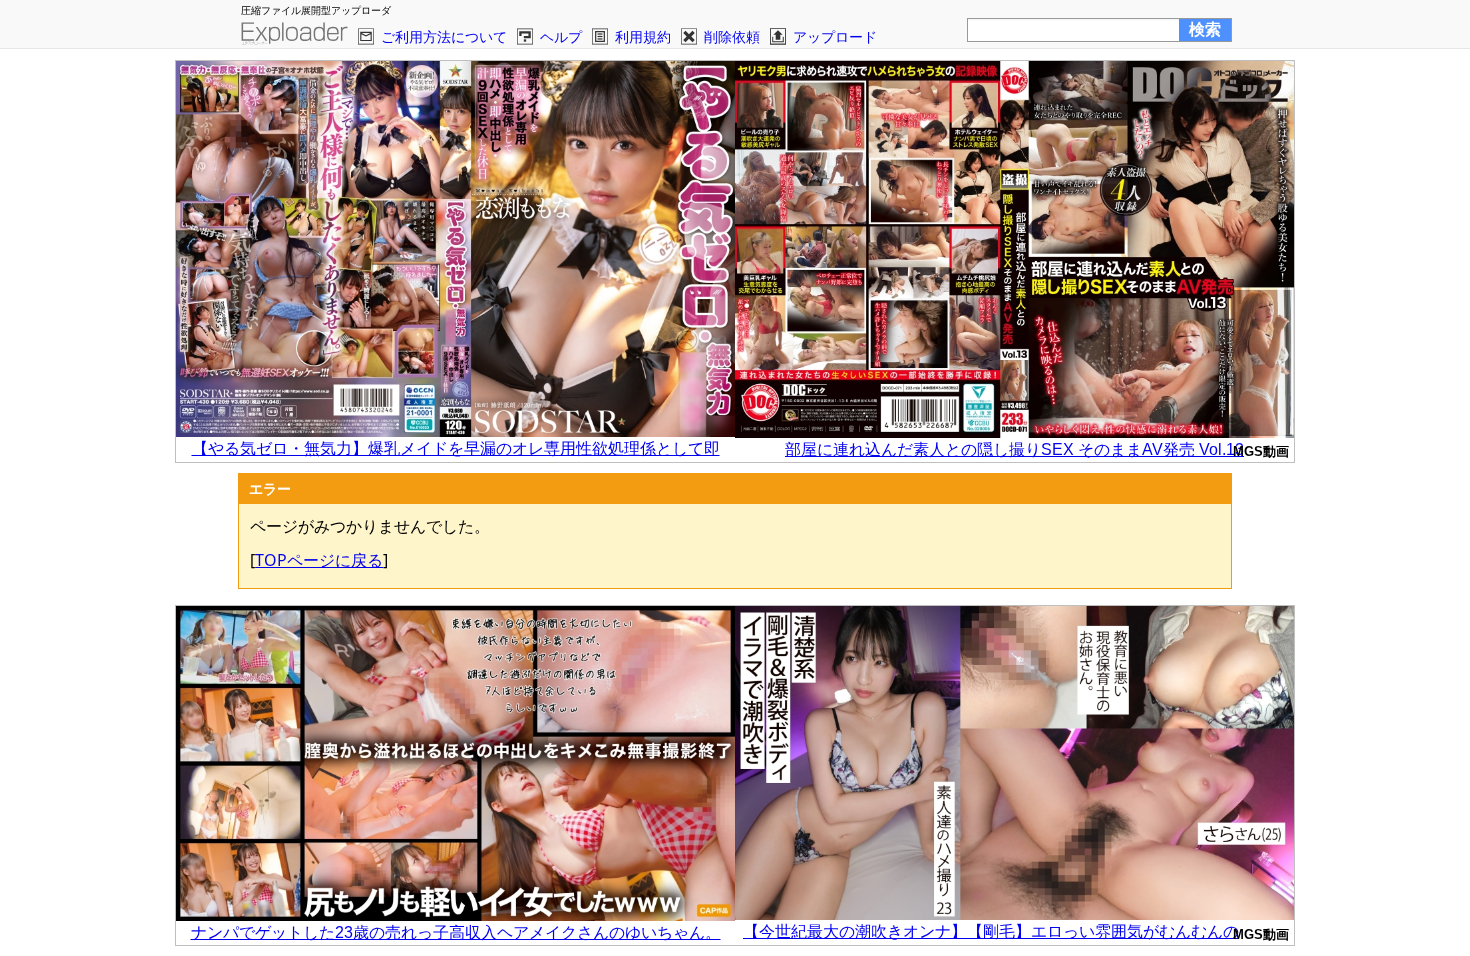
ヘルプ (561, 36)
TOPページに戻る (319, 560)
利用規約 (643, 36)
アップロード (835, 36)
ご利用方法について (444, 36)
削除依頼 (732, 36)
